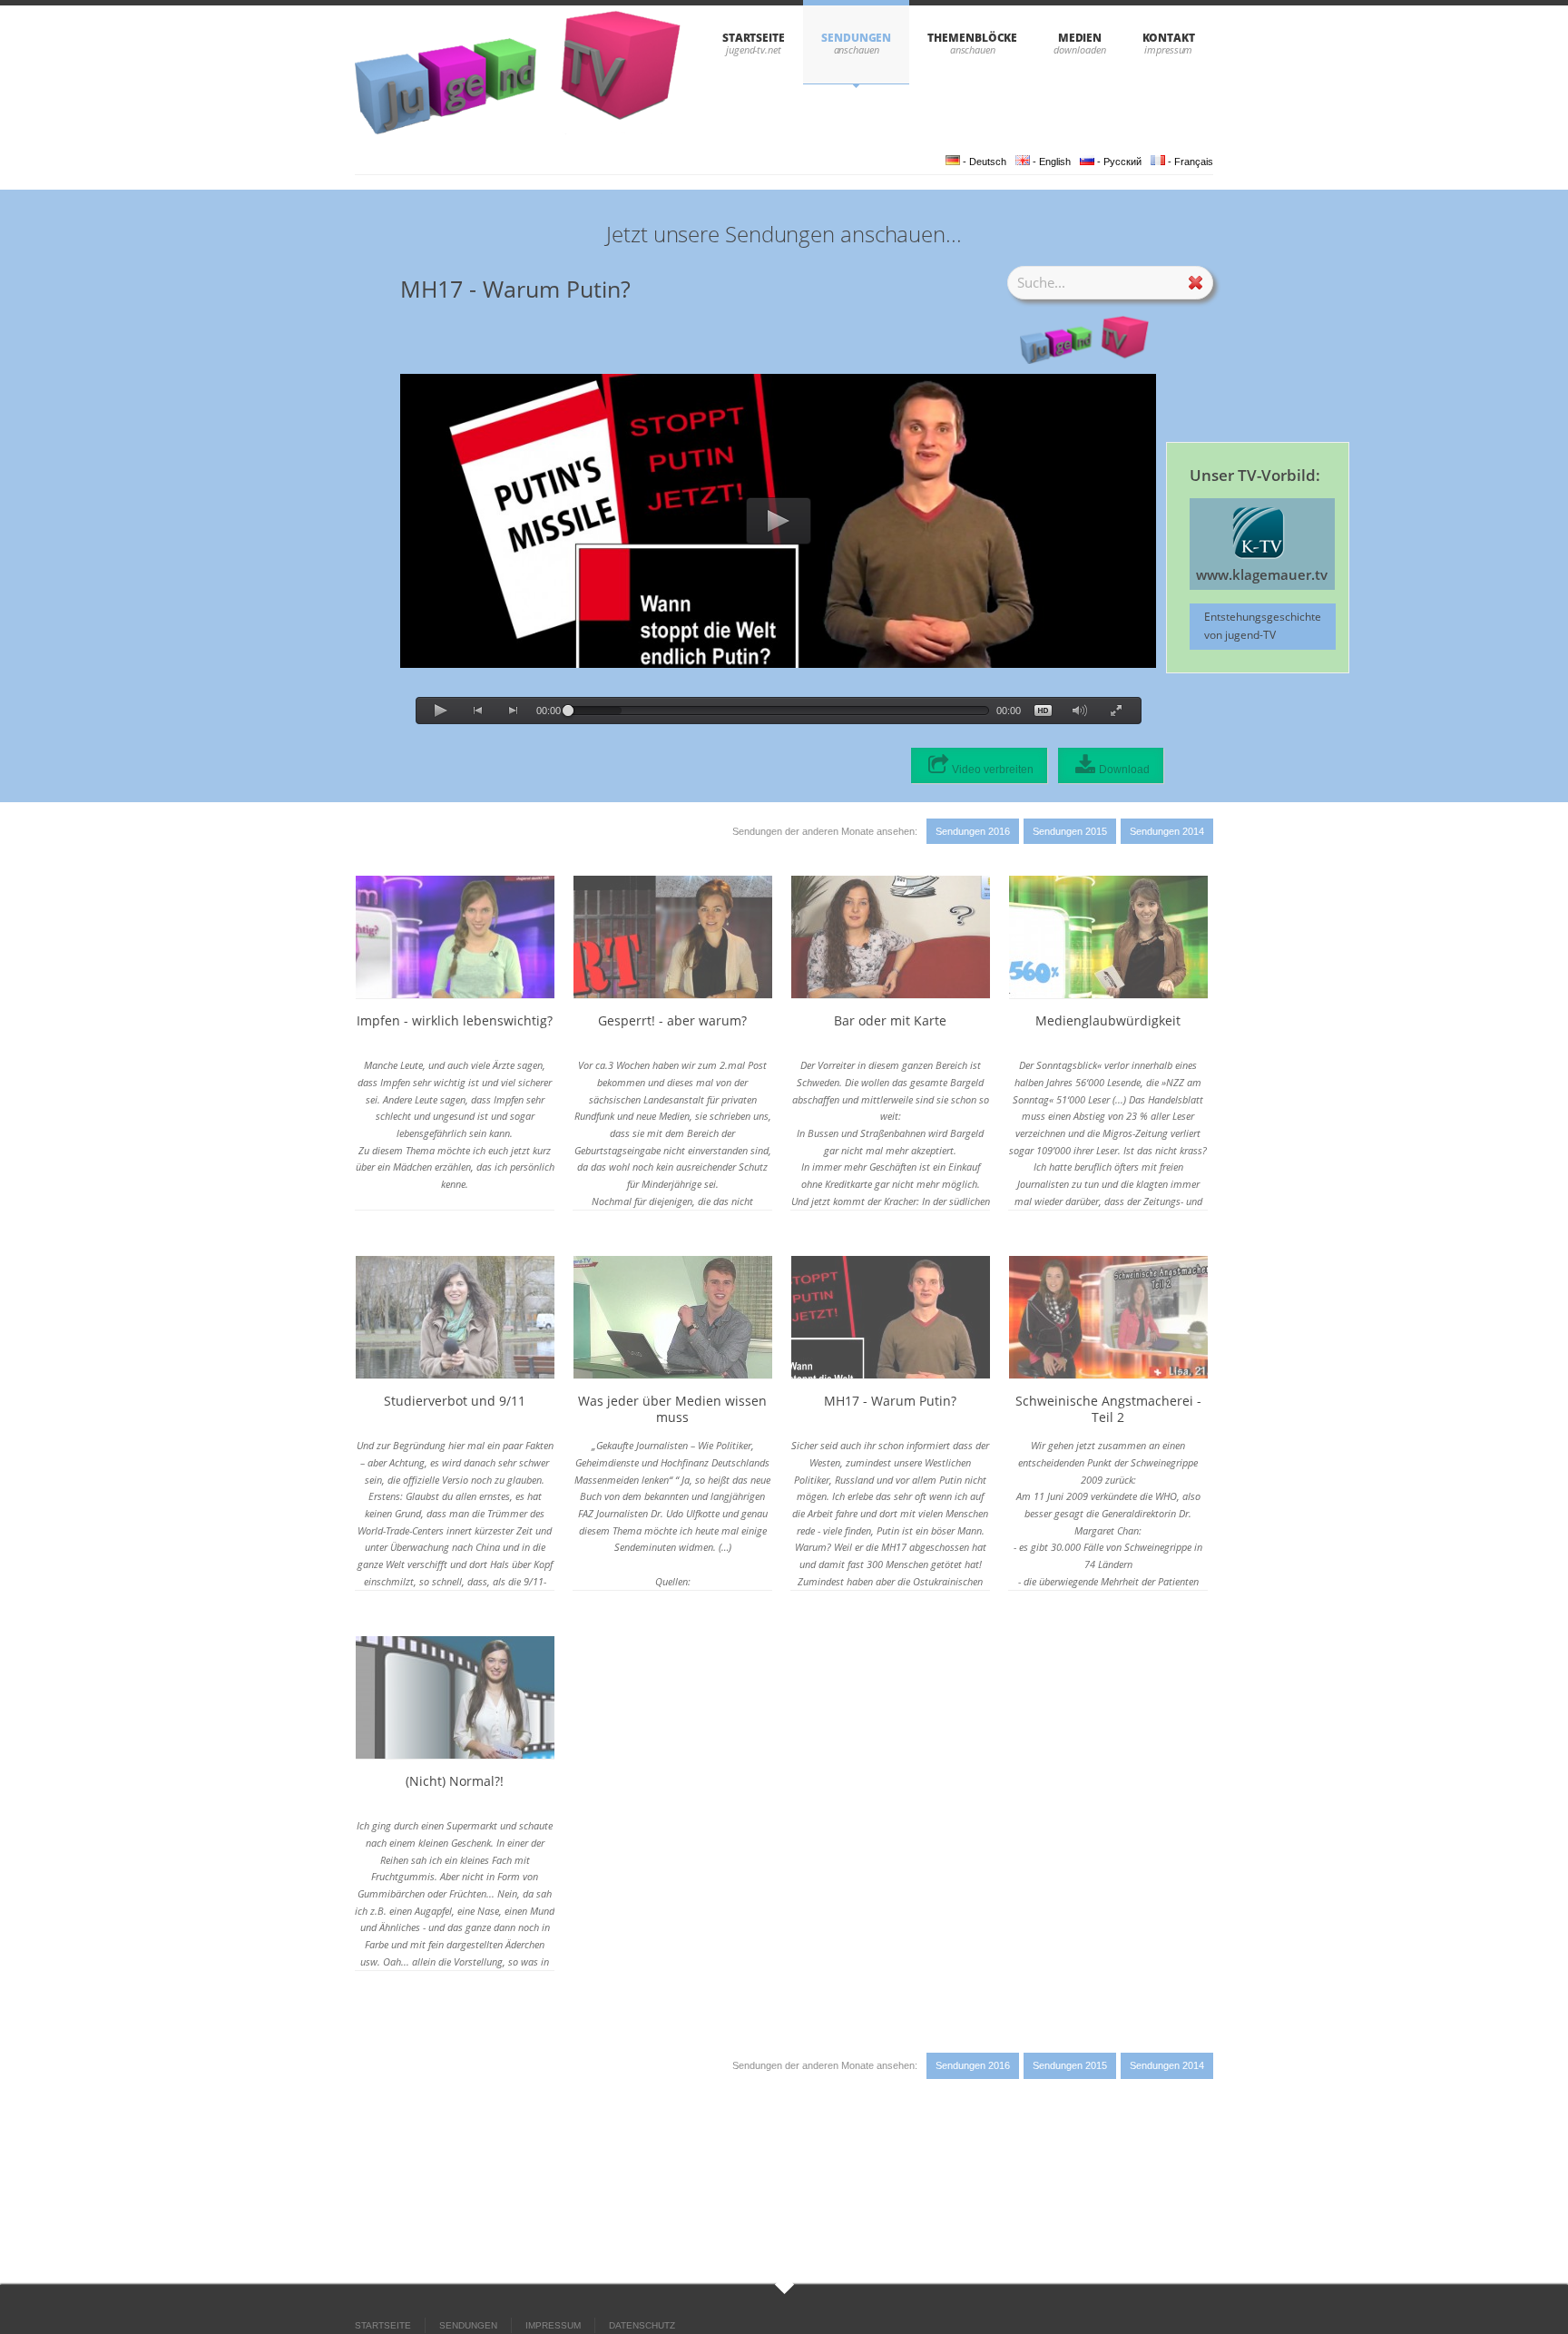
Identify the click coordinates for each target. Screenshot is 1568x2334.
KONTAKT (1169, 38)
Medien (1080, 38)
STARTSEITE (754, 38)
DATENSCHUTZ (642, 2325)
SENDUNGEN (856, 38)
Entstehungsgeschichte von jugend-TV (1263, 626)
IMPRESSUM (553, 2325)
